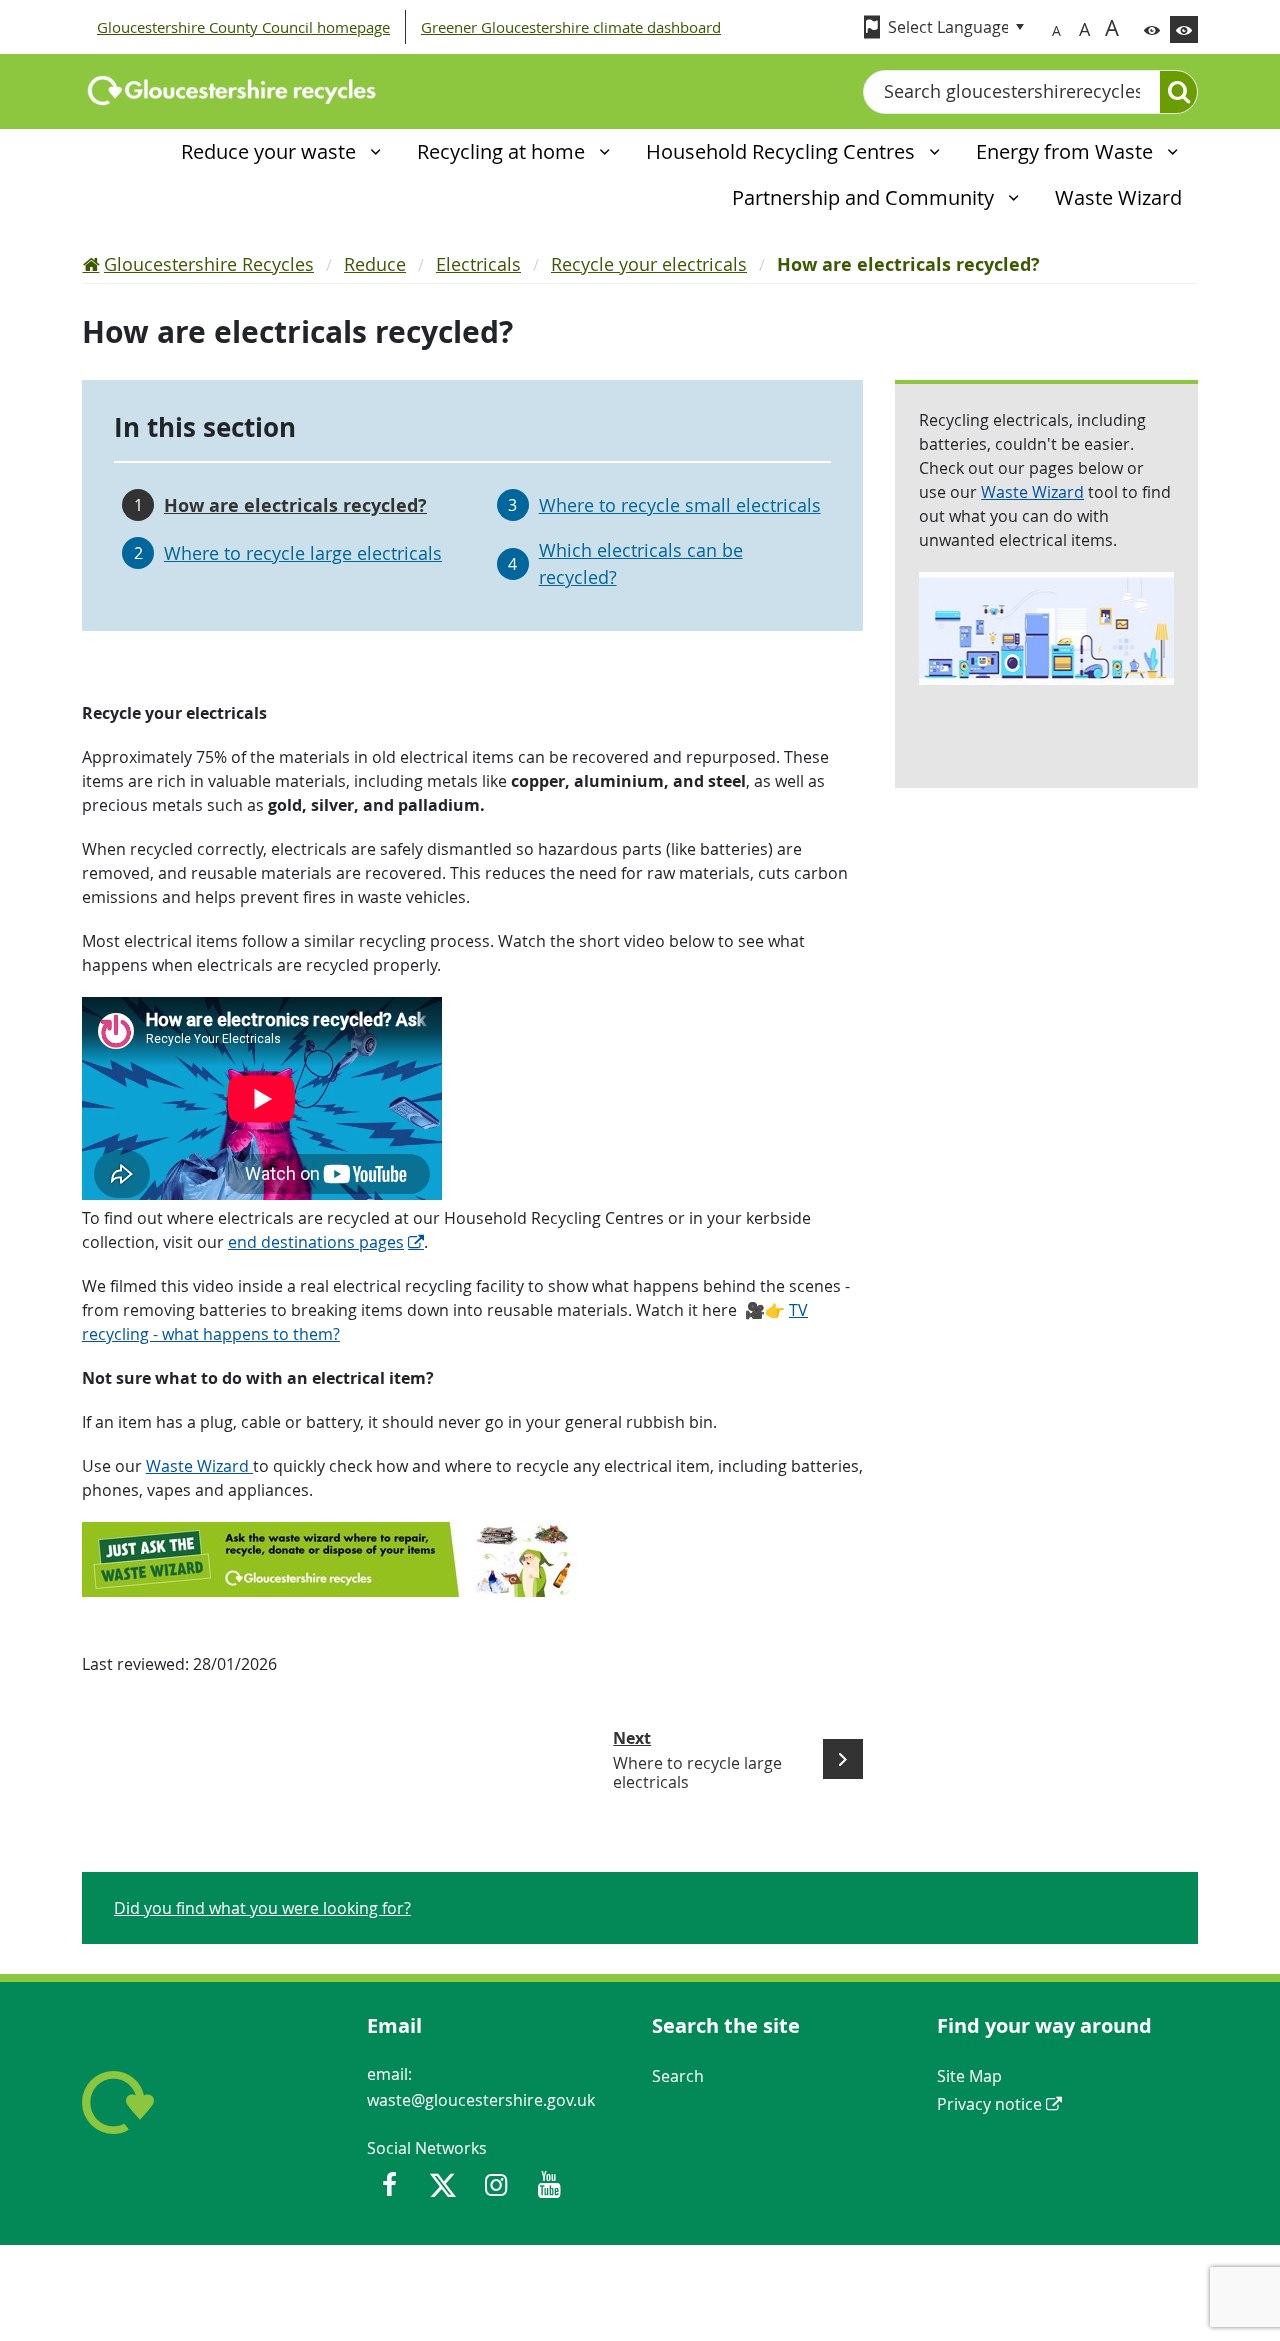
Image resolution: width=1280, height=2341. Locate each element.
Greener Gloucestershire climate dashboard (571, 27)
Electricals (478, 264)
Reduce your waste (271, 151)
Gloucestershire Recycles (209, 264)
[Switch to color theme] (1152, 29)
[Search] (1178, 92)
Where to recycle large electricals (303, 553)
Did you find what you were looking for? (262, 1908)
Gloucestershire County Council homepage (243, 27)
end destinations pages (316, 1242)
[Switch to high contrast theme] (1184, 29)
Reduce (375, 264)
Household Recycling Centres (783, 151)
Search (678, 2076)
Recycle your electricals (649, 264)
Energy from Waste (1067, 151)
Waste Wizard (199, 1466)
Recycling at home (503, 151)
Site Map (969, 2076)
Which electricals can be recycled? (641, 563)
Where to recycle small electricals (680, 505)
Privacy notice (989, 2104)
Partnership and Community (865, 197)
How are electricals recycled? (295, 505)
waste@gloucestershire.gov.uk (481, 2100)
